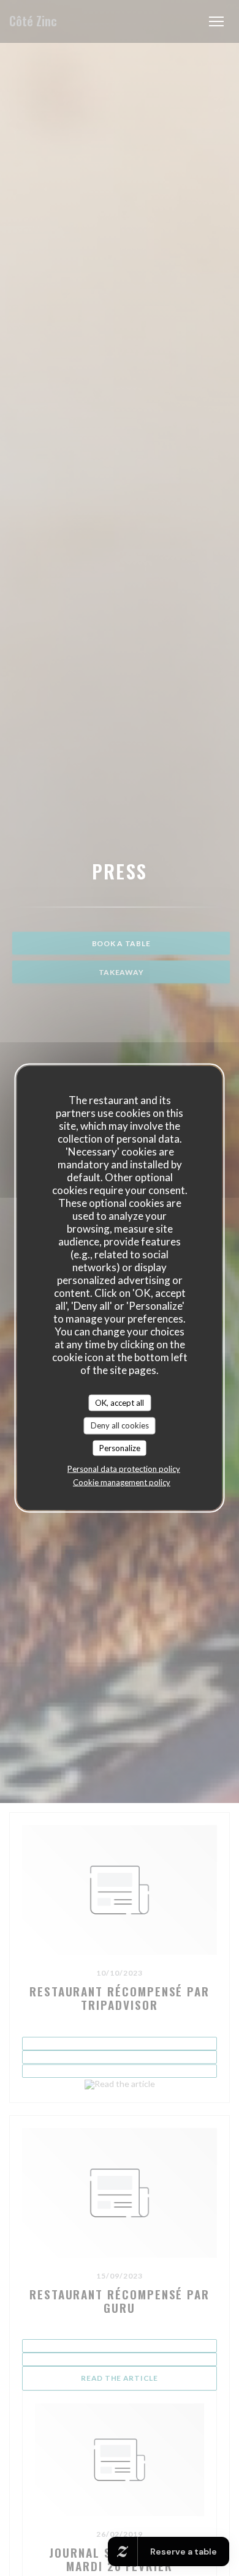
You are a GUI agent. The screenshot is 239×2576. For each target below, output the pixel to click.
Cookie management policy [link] (122, 1482)
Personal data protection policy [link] (124, 1469)
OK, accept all (120, 1402)
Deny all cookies (120, 1425)
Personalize (120, 1447)
